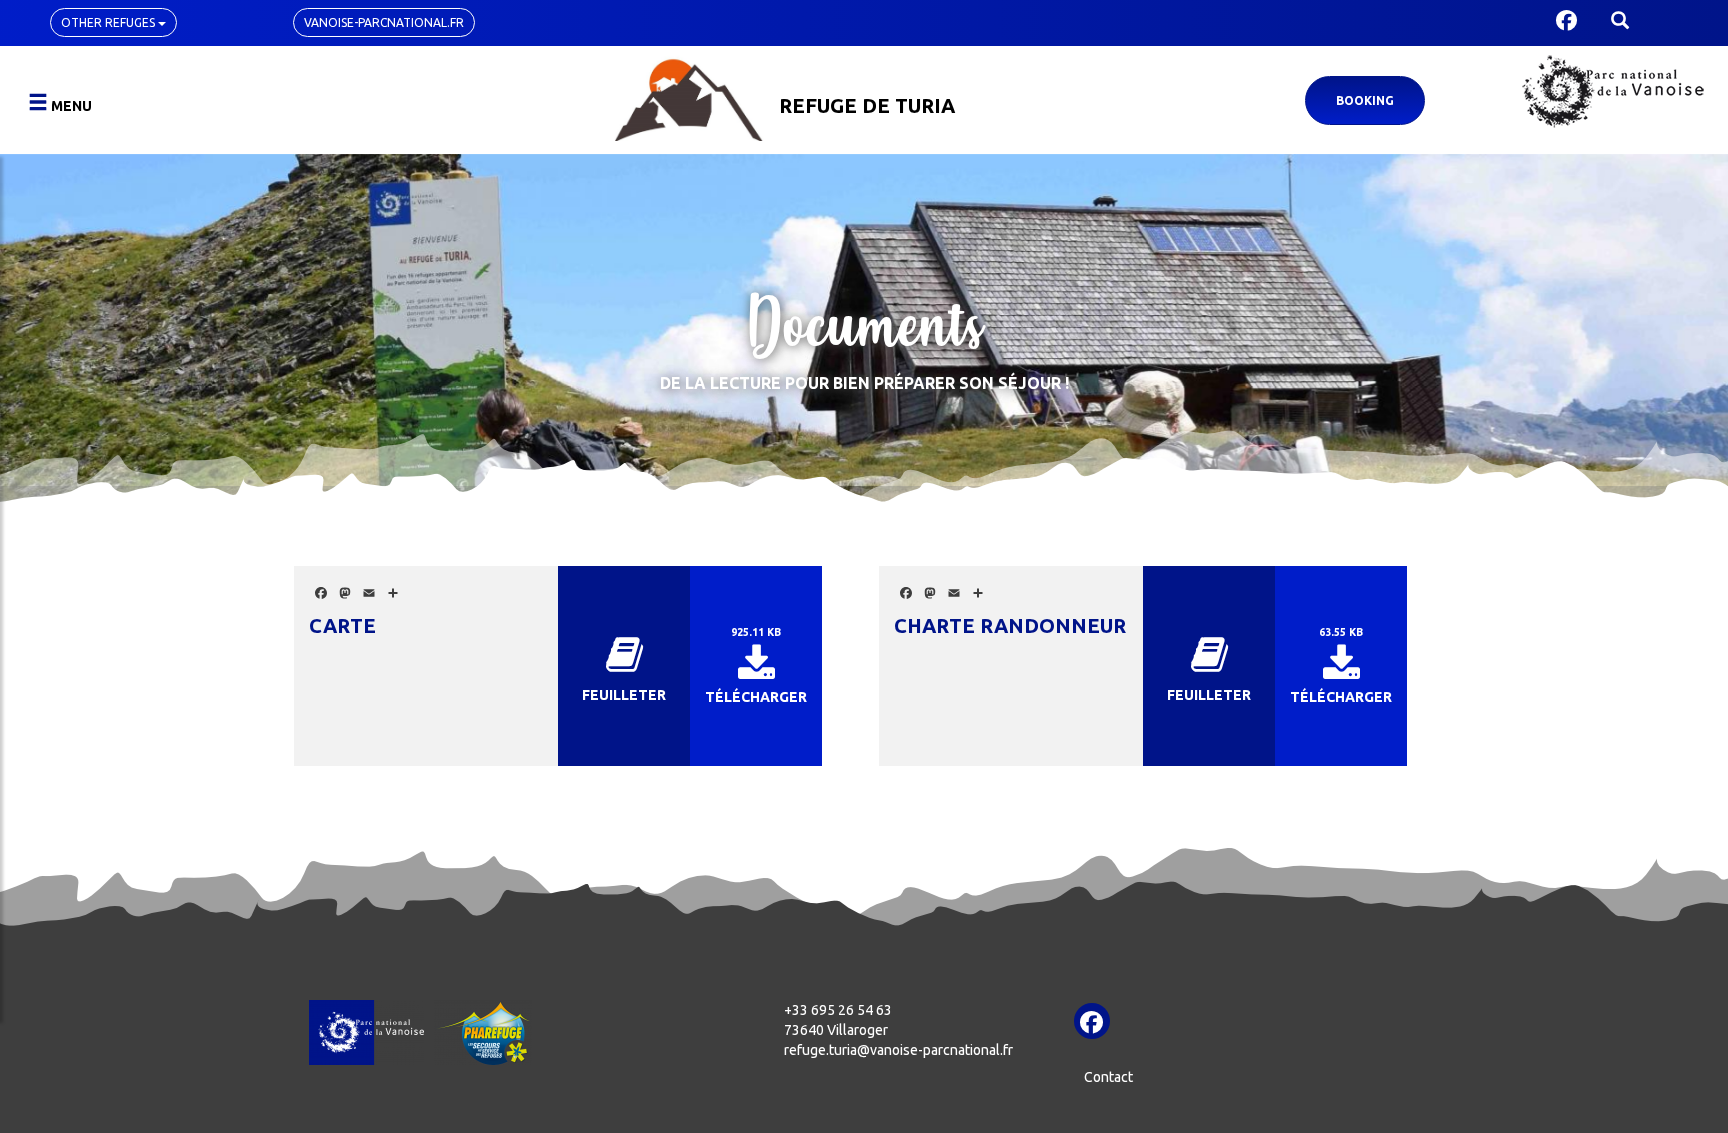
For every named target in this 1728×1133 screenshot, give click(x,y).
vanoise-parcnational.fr (384, 22)
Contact (1108, 1077)
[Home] (688, 97)
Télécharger (756, 697)
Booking (1365, 100)
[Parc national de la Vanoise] (1613, 91)
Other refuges (109, 22)
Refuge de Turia (867, 105)
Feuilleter (624, 695)
